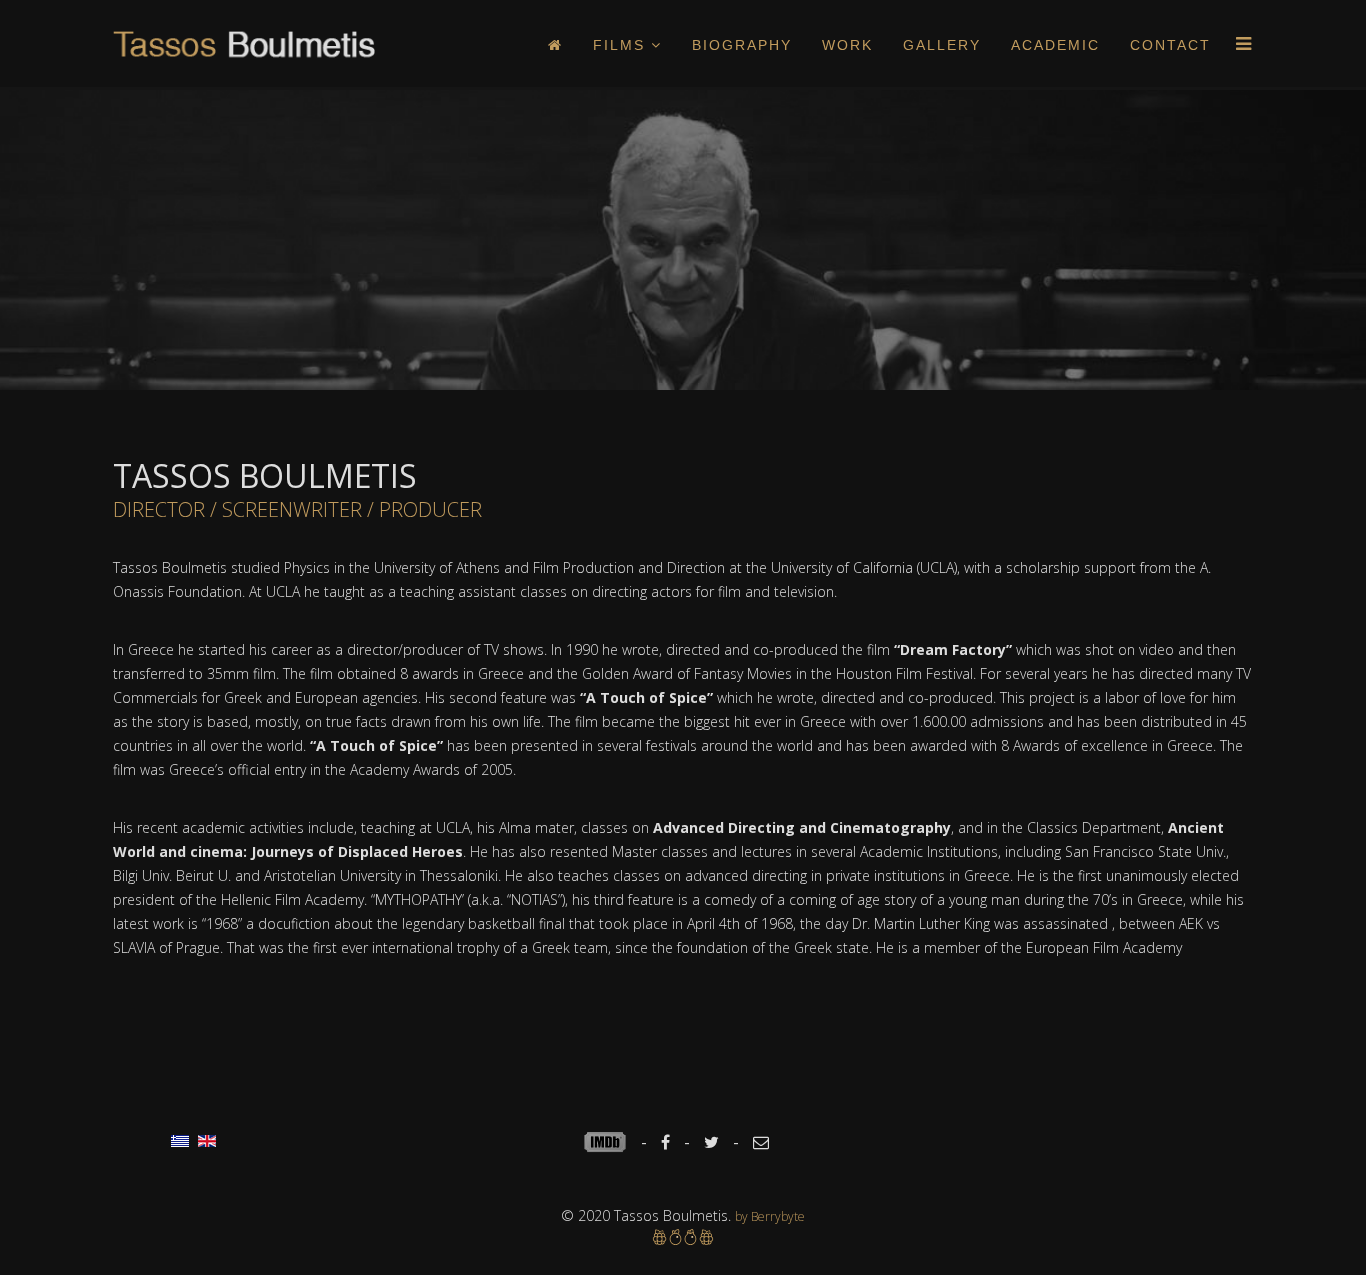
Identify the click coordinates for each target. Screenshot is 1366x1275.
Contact (1170, 45)
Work (847, 45)
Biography (742, 45)
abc (612, 1142)
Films (619, 45)
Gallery (942, 45)
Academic (1055, 45)
